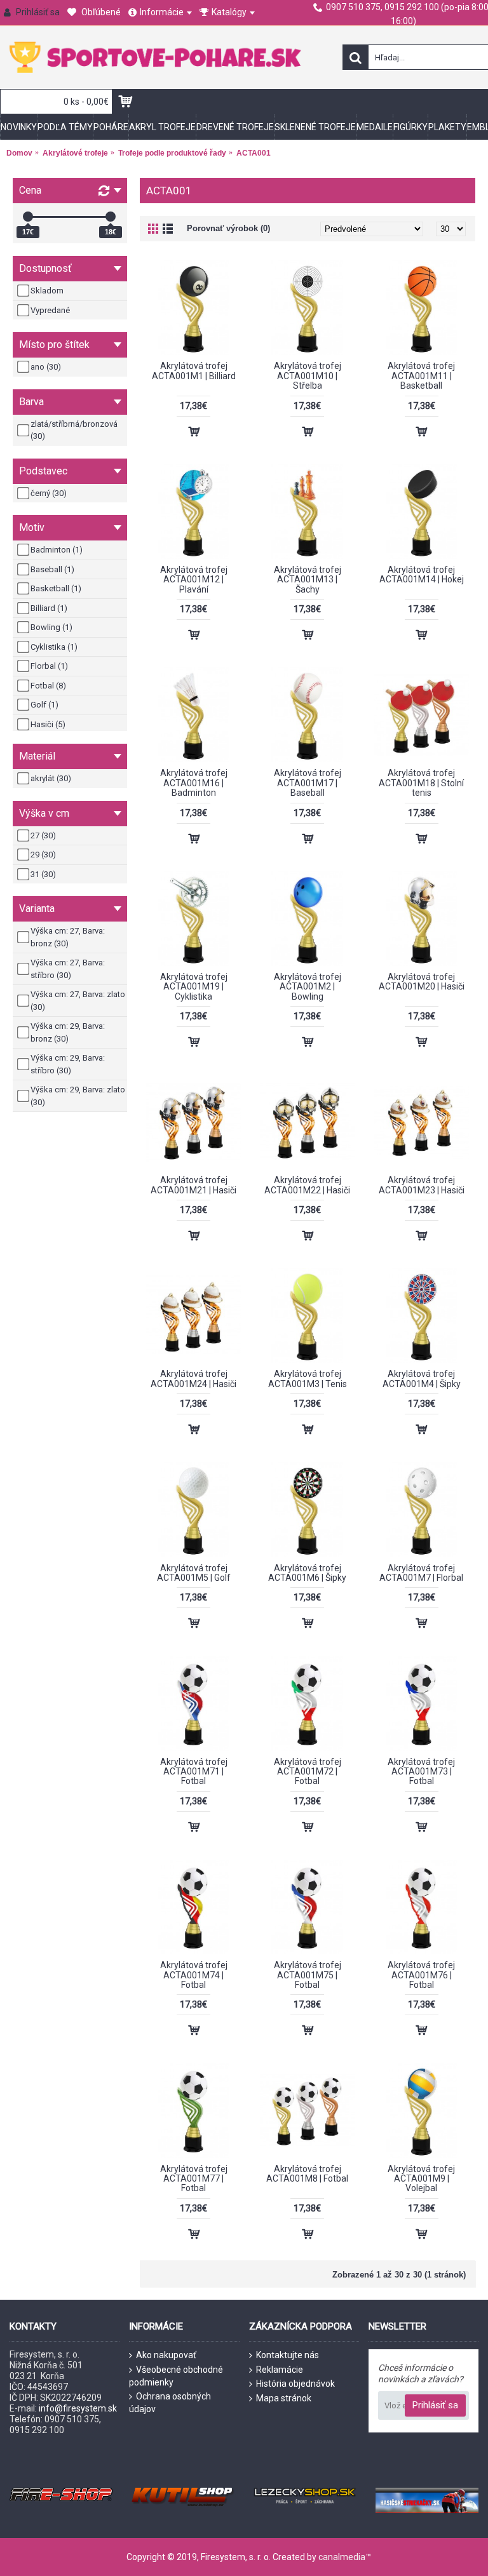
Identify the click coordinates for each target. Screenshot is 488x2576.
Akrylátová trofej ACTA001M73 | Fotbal (421, 1772)
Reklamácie (280, 2370)
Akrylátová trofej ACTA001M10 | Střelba (308, 376)
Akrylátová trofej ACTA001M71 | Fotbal (194, 1772)
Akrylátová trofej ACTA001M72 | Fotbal (308, 1772)
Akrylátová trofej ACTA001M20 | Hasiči (422, 982)
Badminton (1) (57, 550)
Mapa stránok (284, 2398)
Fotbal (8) (48, 686)
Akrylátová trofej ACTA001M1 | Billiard (194, 371)
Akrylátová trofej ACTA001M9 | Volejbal (421, 2179)
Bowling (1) (51, 627)
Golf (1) (44, 705)
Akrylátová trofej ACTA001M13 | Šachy (308, 580)
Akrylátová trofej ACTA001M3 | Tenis (308, 1379)
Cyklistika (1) (54, 647)
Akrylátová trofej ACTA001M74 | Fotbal (194, 1975)
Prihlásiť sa (435, 2405)
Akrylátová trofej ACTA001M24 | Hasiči (193, 1379)
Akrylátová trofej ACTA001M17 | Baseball (308, 783)
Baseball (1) (52, 569)
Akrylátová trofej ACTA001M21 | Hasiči (193, 1185)
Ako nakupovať (166, 2355)
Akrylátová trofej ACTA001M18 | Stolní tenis (421, 783)
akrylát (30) (51, 778)
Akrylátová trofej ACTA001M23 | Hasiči (422, 1185)
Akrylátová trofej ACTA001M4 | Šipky (422, 1379)
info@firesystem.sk (78, 2408)
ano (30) (46, 367)
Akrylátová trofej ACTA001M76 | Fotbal (421, 1975)
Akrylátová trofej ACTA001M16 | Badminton (194, 783)
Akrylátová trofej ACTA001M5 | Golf (194, 1573)
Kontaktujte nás (288, 2355)
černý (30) (49, 493)
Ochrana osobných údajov (170, 2403)
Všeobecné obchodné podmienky (176, 2376)
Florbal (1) (49, 666)
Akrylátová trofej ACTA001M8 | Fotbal (307, 2174)
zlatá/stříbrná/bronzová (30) (74, 430)
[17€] (28, 217)
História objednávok (295, 2384)
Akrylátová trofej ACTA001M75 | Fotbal (308, 1975)
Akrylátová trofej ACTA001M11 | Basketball (421, 376)
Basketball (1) (56, 588)
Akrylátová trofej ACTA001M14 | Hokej (422, 574)
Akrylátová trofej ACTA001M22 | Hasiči (307, 1185)
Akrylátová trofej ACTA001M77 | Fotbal (194, 2179)
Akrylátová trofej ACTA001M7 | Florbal (421, 1573)
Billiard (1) (49, 608)
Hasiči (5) (48, 724)
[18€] (111, 217)
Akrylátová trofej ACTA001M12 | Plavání (194, 580)
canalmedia (342, 2557)
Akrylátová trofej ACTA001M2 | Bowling (308, 987)
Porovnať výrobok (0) (228, 228)
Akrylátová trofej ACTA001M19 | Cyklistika (194, 987)
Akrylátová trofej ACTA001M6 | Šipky (307, 1573)
